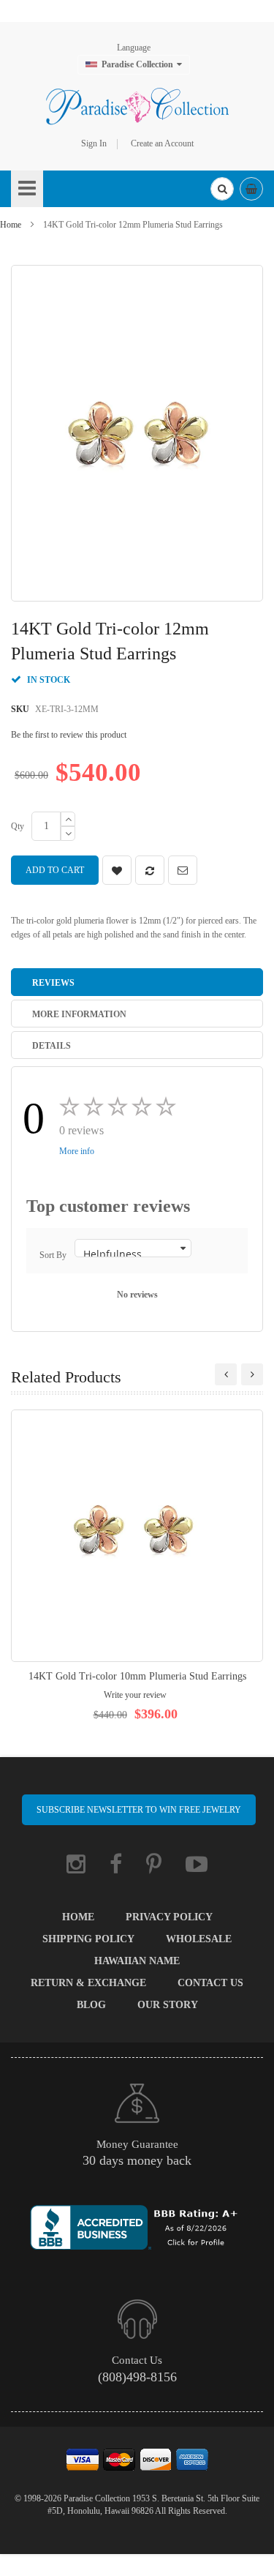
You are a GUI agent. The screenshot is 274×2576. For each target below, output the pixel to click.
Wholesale (199, 1939)
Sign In (94, 143)
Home (11, 225)
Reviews (53, 983)
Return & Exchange (88, 1983)
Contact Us (210, 1983)
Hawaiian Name (137, 1961)
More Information (79, 1014)
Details (52, 1046)
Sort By (53, 1255)
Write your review (135, 1695)
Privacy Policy (169, 1917)
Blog (91, 2005)
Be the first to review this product (69, 735)
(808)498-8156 (137, 2377)
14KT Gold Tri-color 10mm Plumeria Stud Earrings (137, 1676)
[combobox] (222, 189)
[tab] (137, 982)
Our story (168, 2005)
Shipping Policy (88, 1939)
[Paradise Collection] (137, 106)
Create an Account (162, 143)
